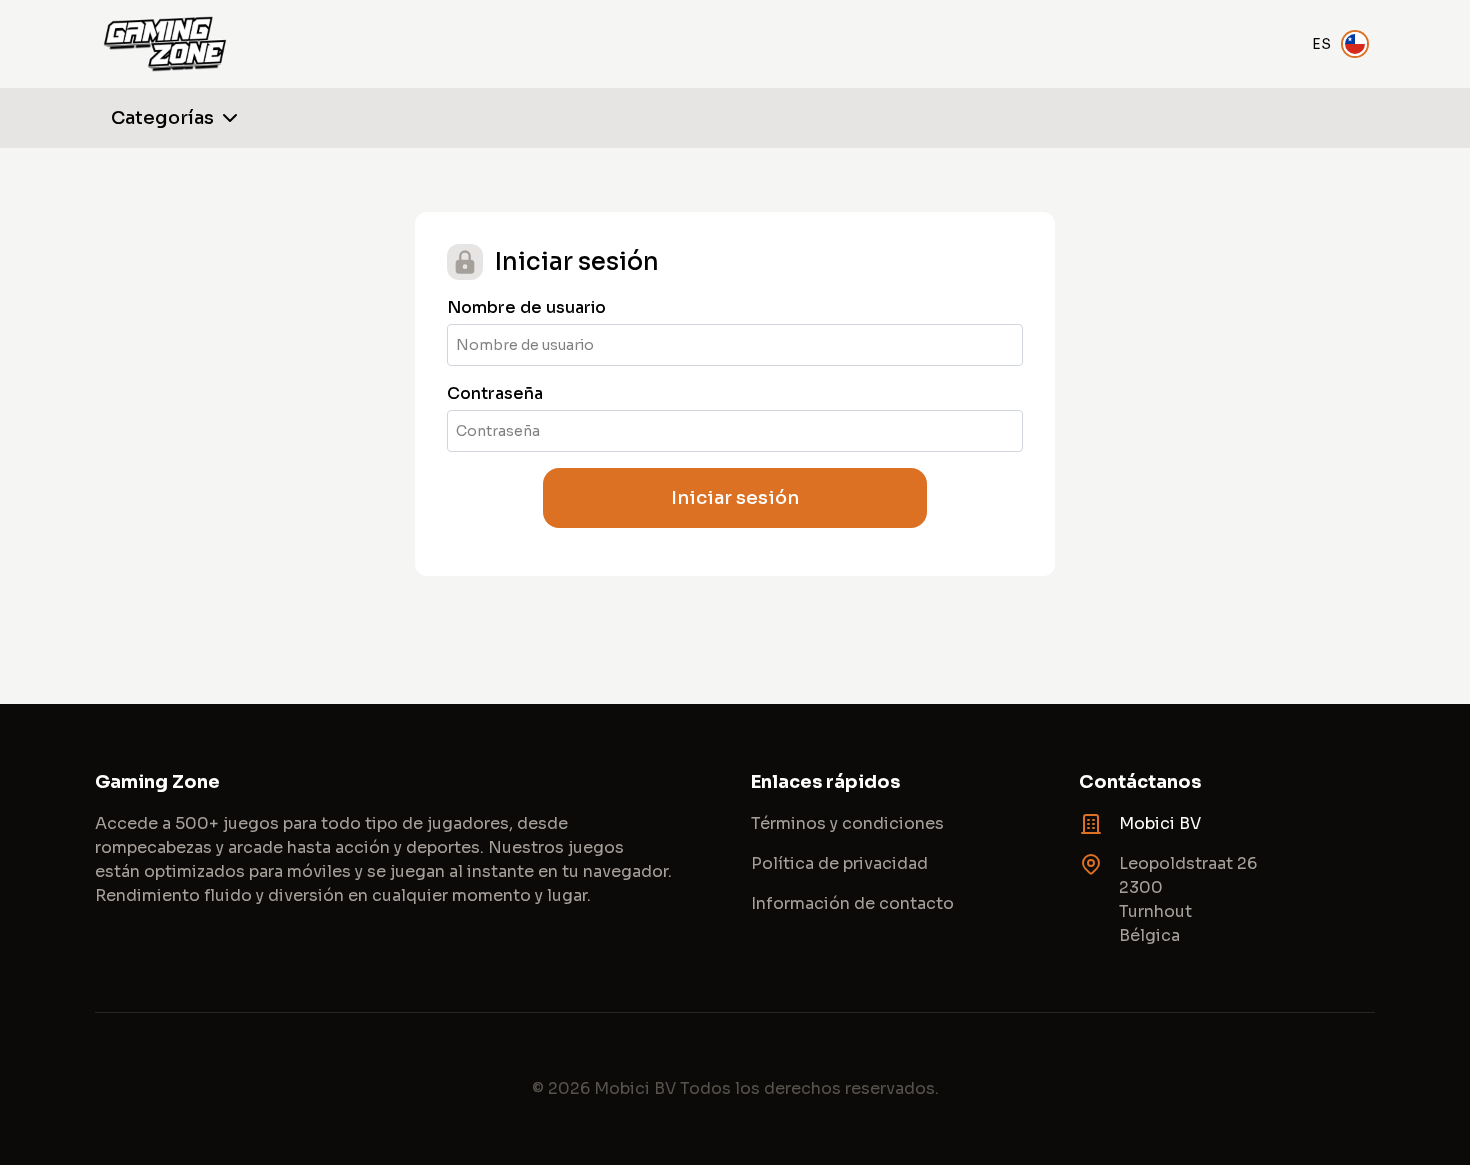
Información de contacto (852, 903)
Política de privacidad (839, 863)
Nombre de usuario (526, 307)
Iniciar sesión (735, 498)
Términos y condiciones (847, 823)
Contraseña (495, 393)
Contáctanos (1140, 782)
